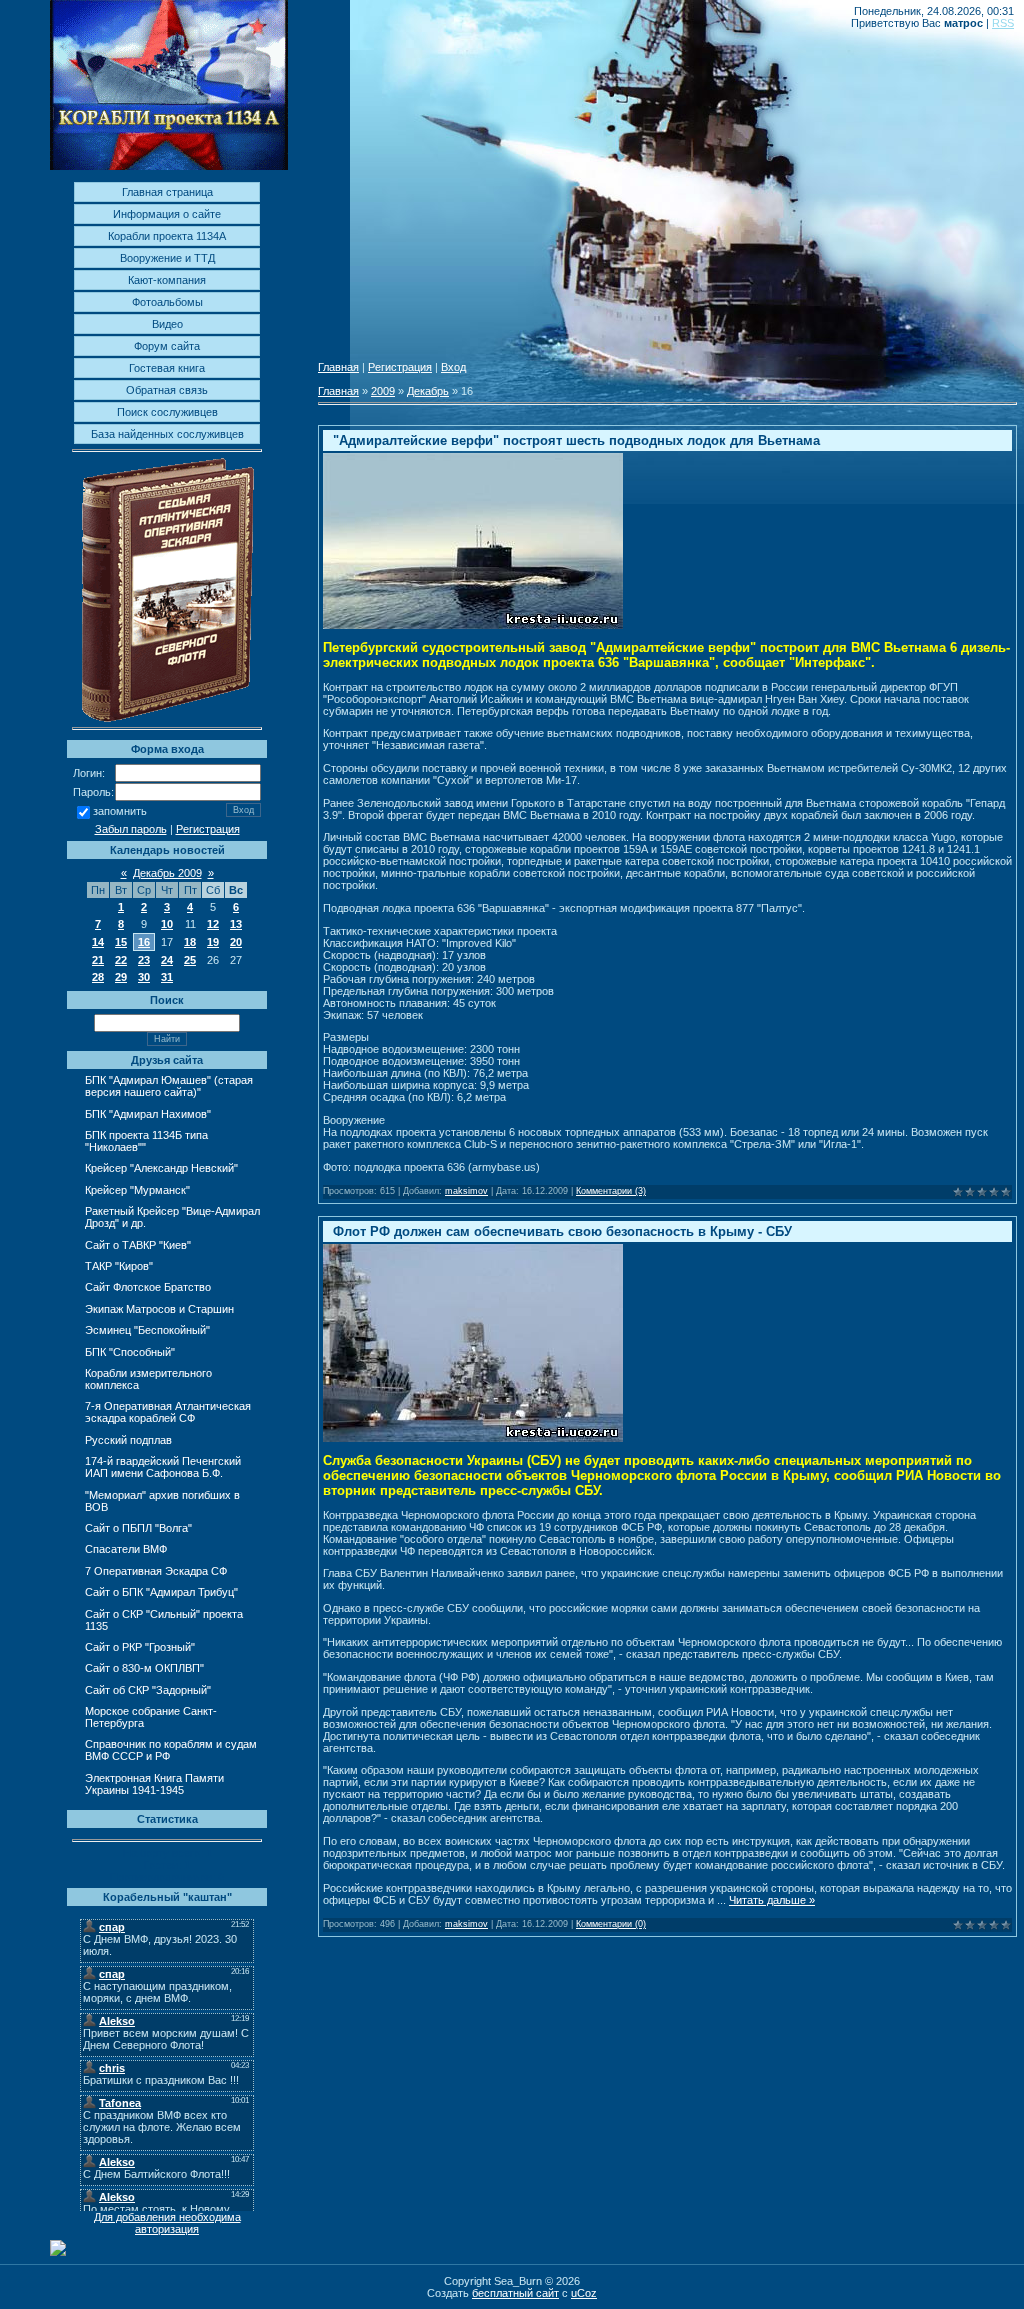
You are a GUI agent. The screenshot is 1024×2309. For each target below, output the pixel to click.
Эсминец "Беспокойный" (147, 1330)
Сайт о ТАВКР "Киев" (138, 1245)
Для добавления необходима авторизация (167, 2223)
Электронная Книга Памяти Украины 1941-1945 (154, 1784)
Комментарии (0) (611, 1924)
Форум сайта (167, 346)
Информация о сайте (167, 214)
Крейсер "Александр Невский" (161, 1168)
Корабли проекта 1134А (167, 236)
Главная (338, 367)
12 (213, 924)
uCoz (584, 2293)
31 (167, 977)
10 (167, 924)
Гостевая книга (167, 368)
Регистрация (208, 829)
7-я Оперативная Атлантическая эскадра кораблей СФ (168, 1412)
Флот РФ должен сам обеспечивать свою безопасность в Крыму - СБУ (562, 1231)
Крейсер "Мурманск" (137, 1190)
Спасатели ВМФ (126, 1549)
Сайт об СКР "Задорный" (148, 1690)
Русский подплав (128, 1440)
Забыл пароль (131, 829)
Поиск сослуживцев (167, 412)
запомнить (120, 812)
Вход (453, 367)
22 (121, 960)
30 (144, 977)
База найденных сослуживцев (167, 434)
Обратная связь (167, 390)
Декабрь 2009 (167, 873)
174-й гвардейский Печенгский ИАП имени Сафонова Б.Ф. (163, 1467)
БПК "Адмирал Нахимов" (148, 1114)
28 (98, 977)
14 (98, 942)
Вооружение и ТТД (167, 258)
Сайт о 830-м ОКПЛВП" (144, 1668)
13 (236, 924)
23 (144, 960)
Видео (167, 324)
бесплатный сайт (515, 2293)
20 (236, 942)
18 (190, 942)
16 (144, 942)
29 (121, 977)
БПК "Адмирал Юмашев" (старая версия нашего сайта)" (169, 1086)
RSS (1003, 23)
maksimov (466, 1191)
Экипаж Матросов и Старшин (159, 1309)
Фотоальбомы (167, 302)
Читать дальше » (772, 1900)
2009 (383, 391)
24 (167, 960)
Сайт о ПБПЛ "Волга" (138, 1528)
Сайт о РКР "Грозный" (140, 1647)
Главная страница (167, 192)
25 (190, 960)
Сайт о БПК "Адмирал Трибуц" (161, 1592)
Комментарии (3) (611, 1191)
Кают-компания (167, 280)
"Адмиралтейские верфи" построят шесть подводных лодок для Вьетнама (576, 440)
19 (213, 942)
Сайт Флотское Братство (148, 1287)
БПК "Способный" (130, 1352)
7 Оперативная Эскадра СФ (156, 1571)
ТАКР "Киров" (119, 1266)
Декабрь (428, 391)
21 (98, 960)
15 (121, 942)
